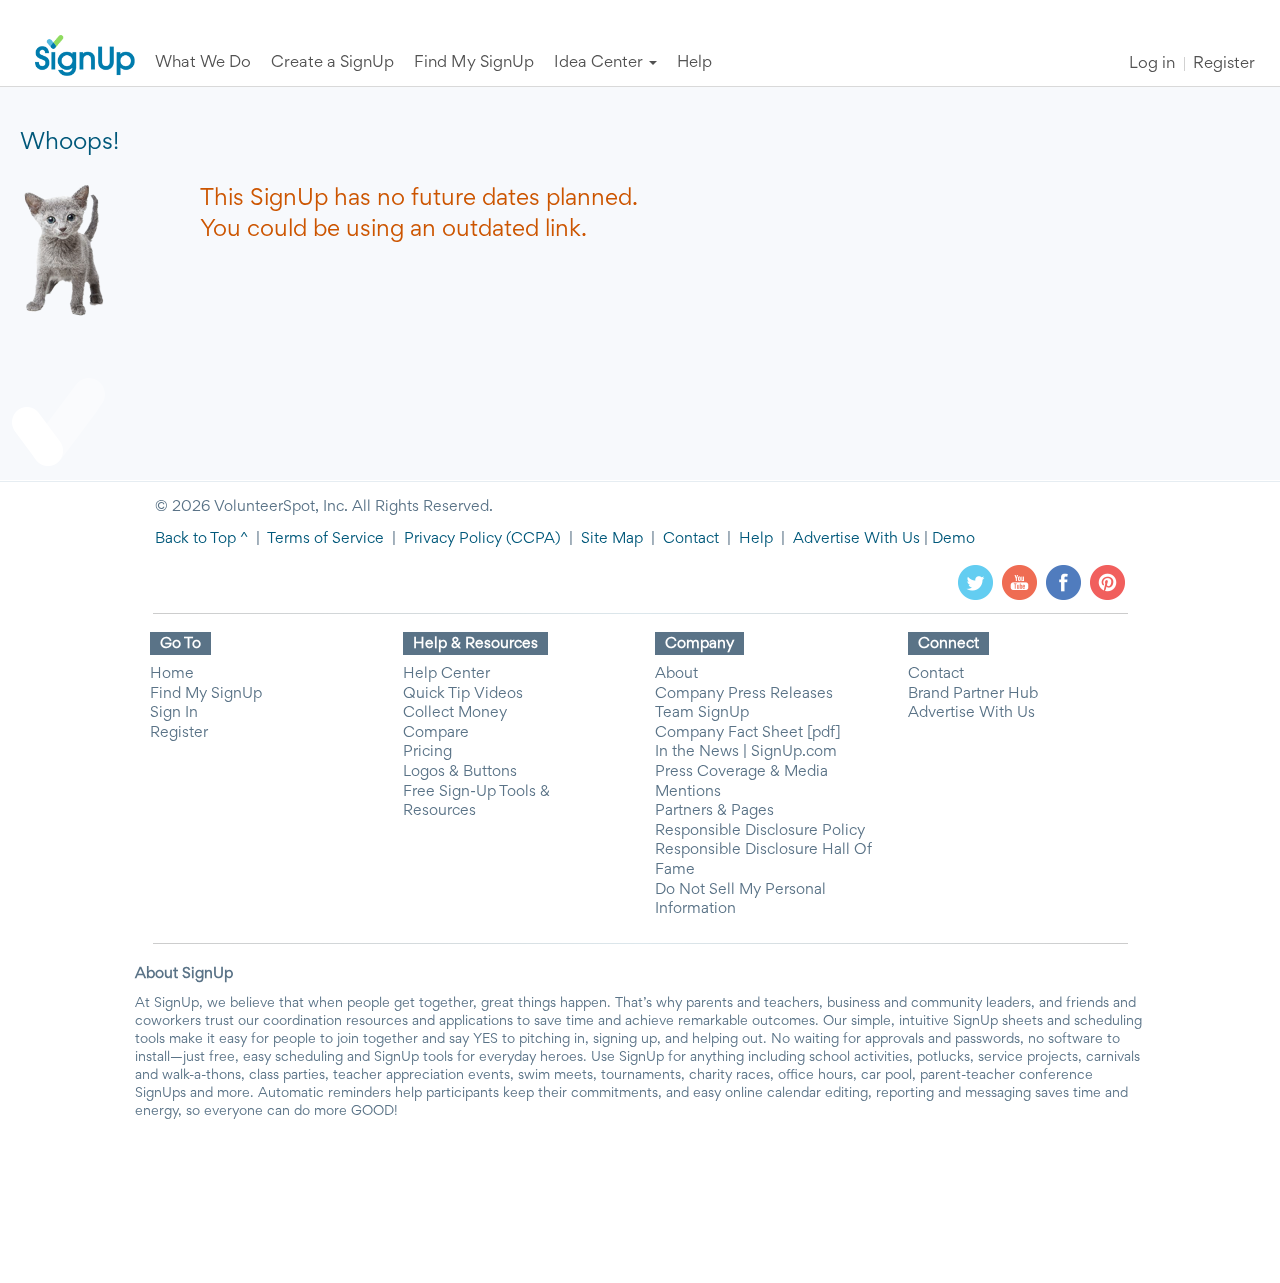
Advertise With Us (856, 539)
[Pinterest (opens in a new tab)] (1107, 582)
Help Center (446, 674)
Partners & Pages (714, 811)
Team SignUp (702, 713)
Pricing (427, 752)
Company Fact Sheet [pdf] (748, 733)
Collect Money (455, 713)
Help (756, 539)
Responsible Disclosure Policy (760, 831)
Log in (1152, 64)
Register (1224, 64)
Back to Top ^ (201, 539)
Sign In (174, 713)
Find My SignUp (206, 694)
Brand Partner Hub (973, 694)
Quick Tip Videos (463, 694)
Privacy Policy (453, 539)
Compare (436, 733)
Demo (953, 539)
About (676, 674)
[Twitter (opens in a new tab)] (975, 582)
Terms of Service (325, 539)
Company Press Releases (744, 694)
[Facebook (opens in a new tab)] (1063, 582)
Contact (691, 539)
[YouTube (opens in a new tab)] (1019, 582)
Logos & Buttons (460, 772)
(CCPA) (531, 539)
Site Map (612, 539)
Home (172, 674)
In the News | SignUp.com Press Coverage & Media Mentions (746, 771)
